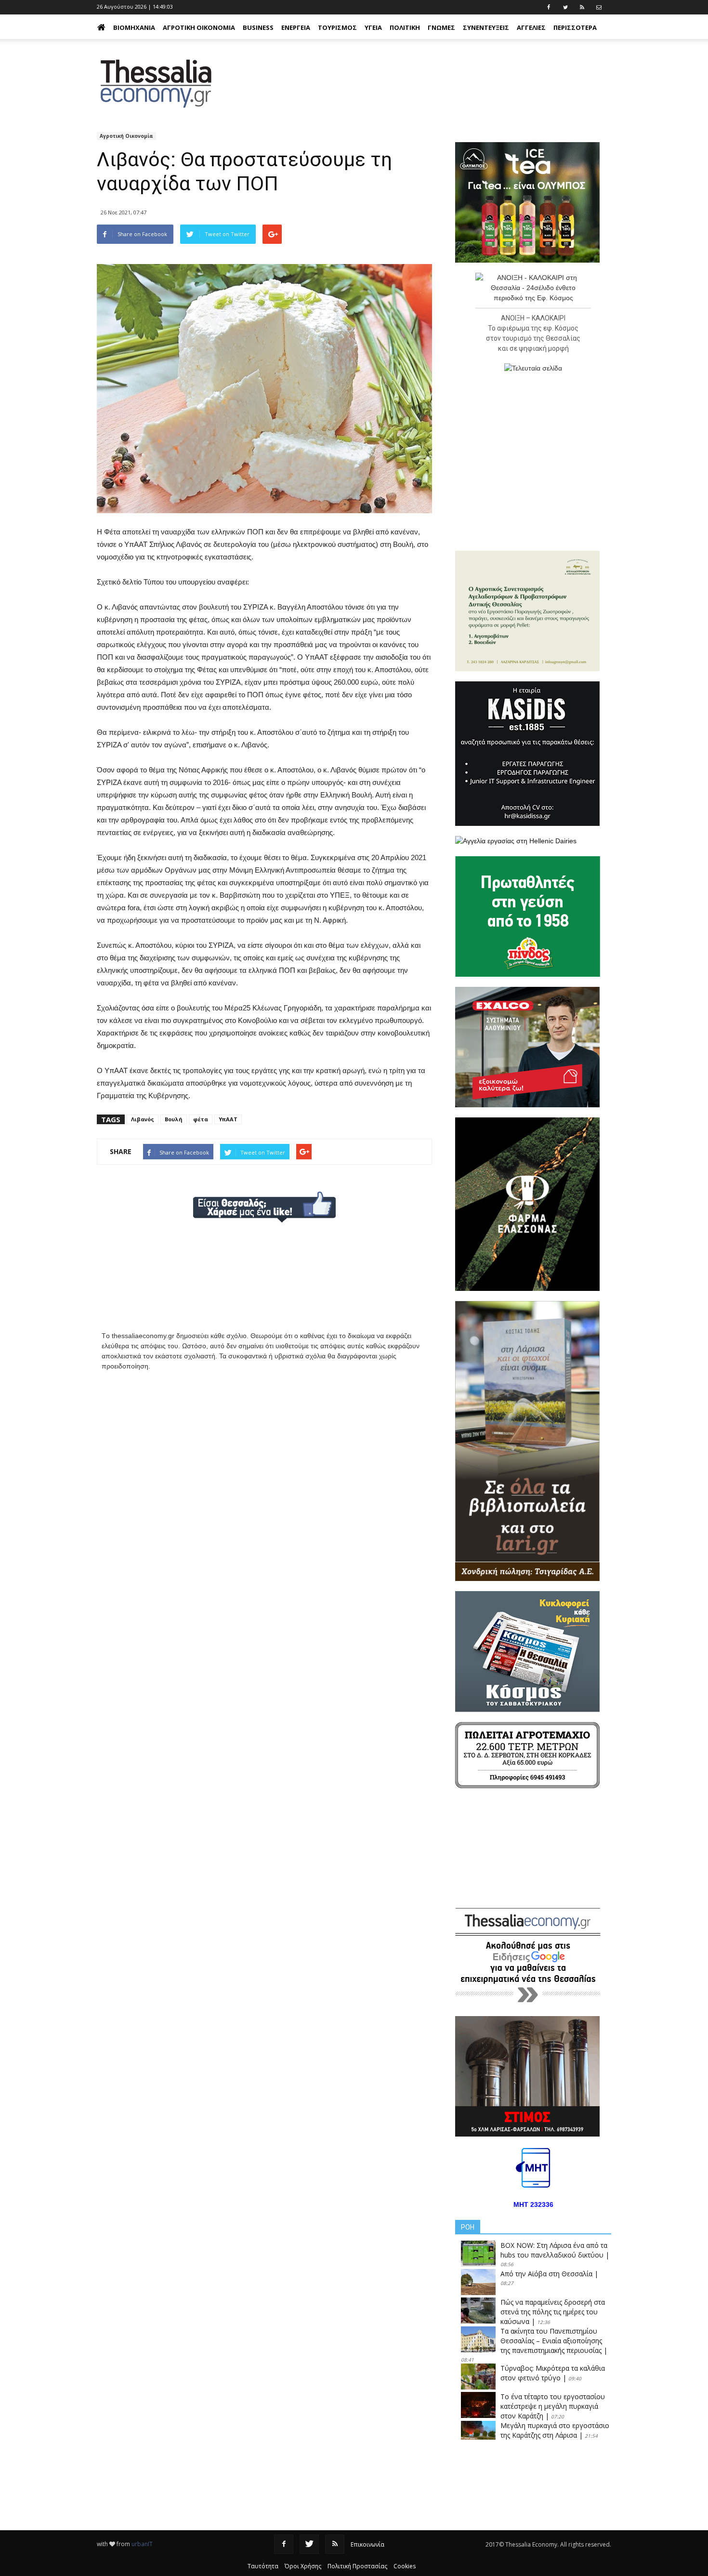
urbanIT (142, 2544)
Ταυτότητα (263, 2566)
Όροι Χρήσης (303, 2566)
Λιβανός (143, 1119)
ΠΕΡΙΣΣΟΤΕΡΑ (575, 27)
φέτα (201, 1119)
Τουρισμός (337, 27)
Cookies (405, 2566)
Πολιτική (405, 27)
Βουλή (174, 1119)
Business (258, 27)
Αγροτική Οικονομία (199, 27)
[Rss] (335, 2544)
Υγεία (373, 27)
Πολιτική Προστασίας (357, 2566)
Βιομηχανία (134, 27)
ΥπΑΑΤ (228, 1119)
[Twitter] (309, 2544)
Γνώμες (441, 27)
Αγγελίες (531, 27)
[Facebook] (284, 2544)
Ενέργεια (296, 27)
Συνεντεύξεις (486, 27)
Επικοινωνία (367, 2544)
